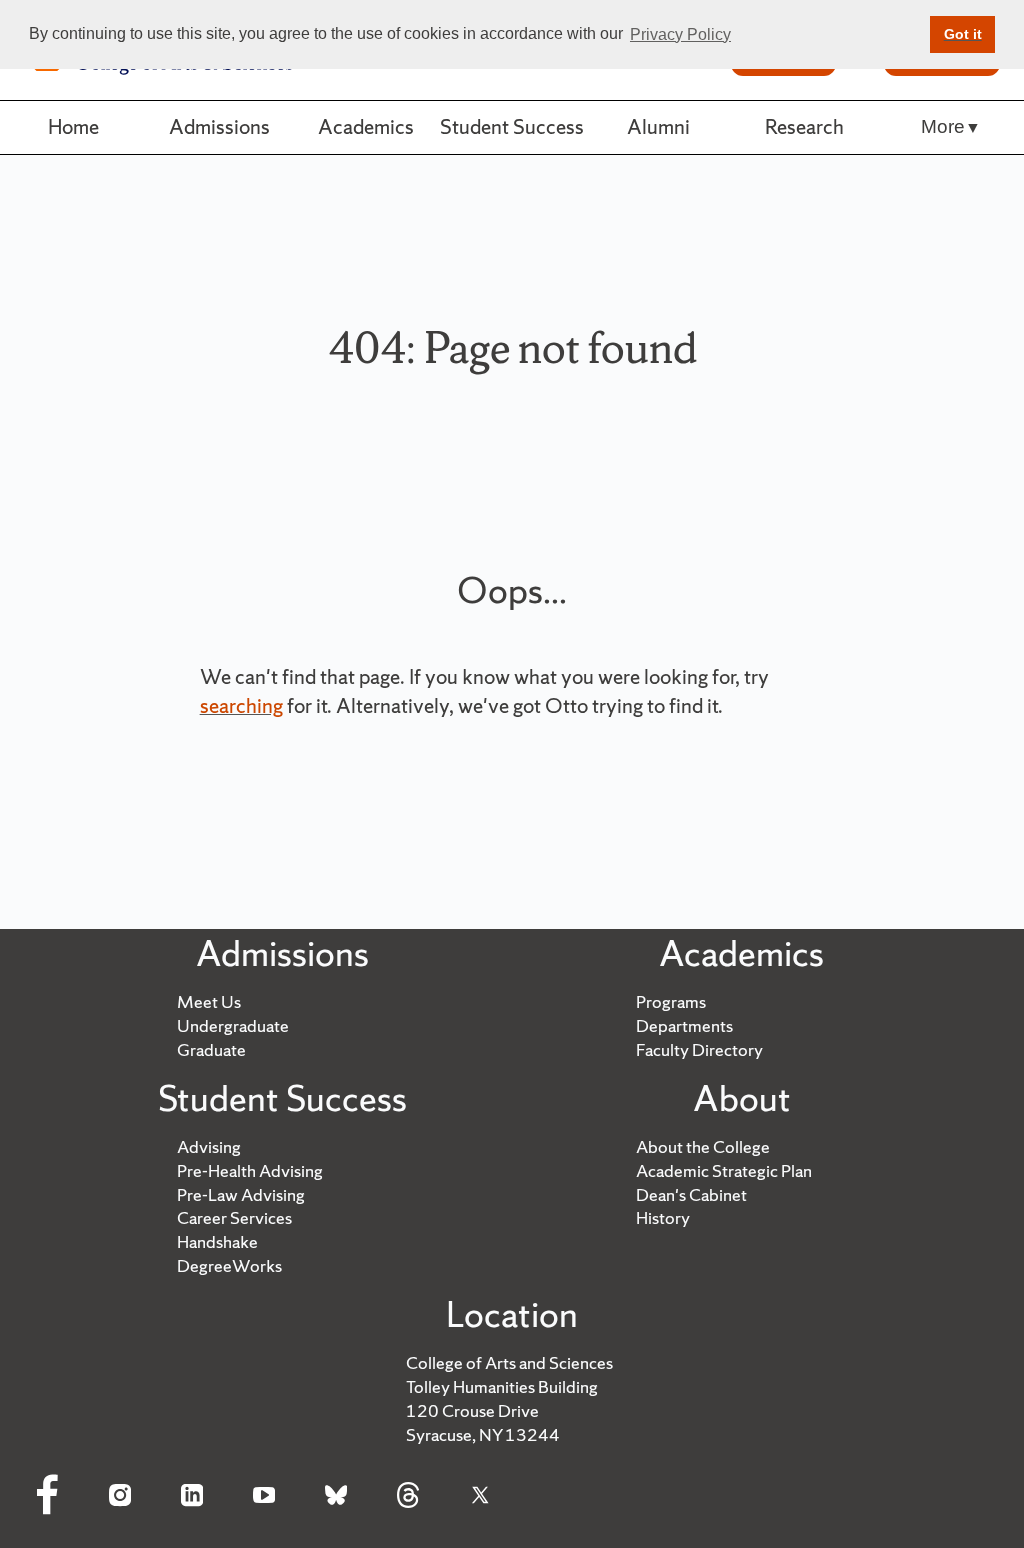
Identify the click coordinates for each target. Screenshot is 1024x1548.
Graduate (211, 1049)
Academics (366, 126)
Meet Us (209, 1001)
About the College (703, 1146)
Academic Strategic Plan (724, 1170)
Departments (684, 1025)
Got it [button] (963, 34)
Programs (671, 1001)
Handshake (217, 1241)
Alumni (658, 126)
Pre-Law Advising (241, 1194)
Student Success (512, 126)
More (943, 126)
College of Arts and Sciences (509, 1362)
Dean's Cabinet (691, 1194)
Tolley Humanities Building (502, 1386)
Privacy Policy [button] (680, 34)
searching (241, 705)
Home (73, 126)
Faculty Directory (699, 1049)
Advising (209, 1146)
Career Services (234, 1217)
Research (804, 126)
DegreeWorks (229, 1265)
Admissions (219, 126)
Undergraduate (233, 1025)
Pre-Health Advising (250, 1170)
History (663, 1217)
